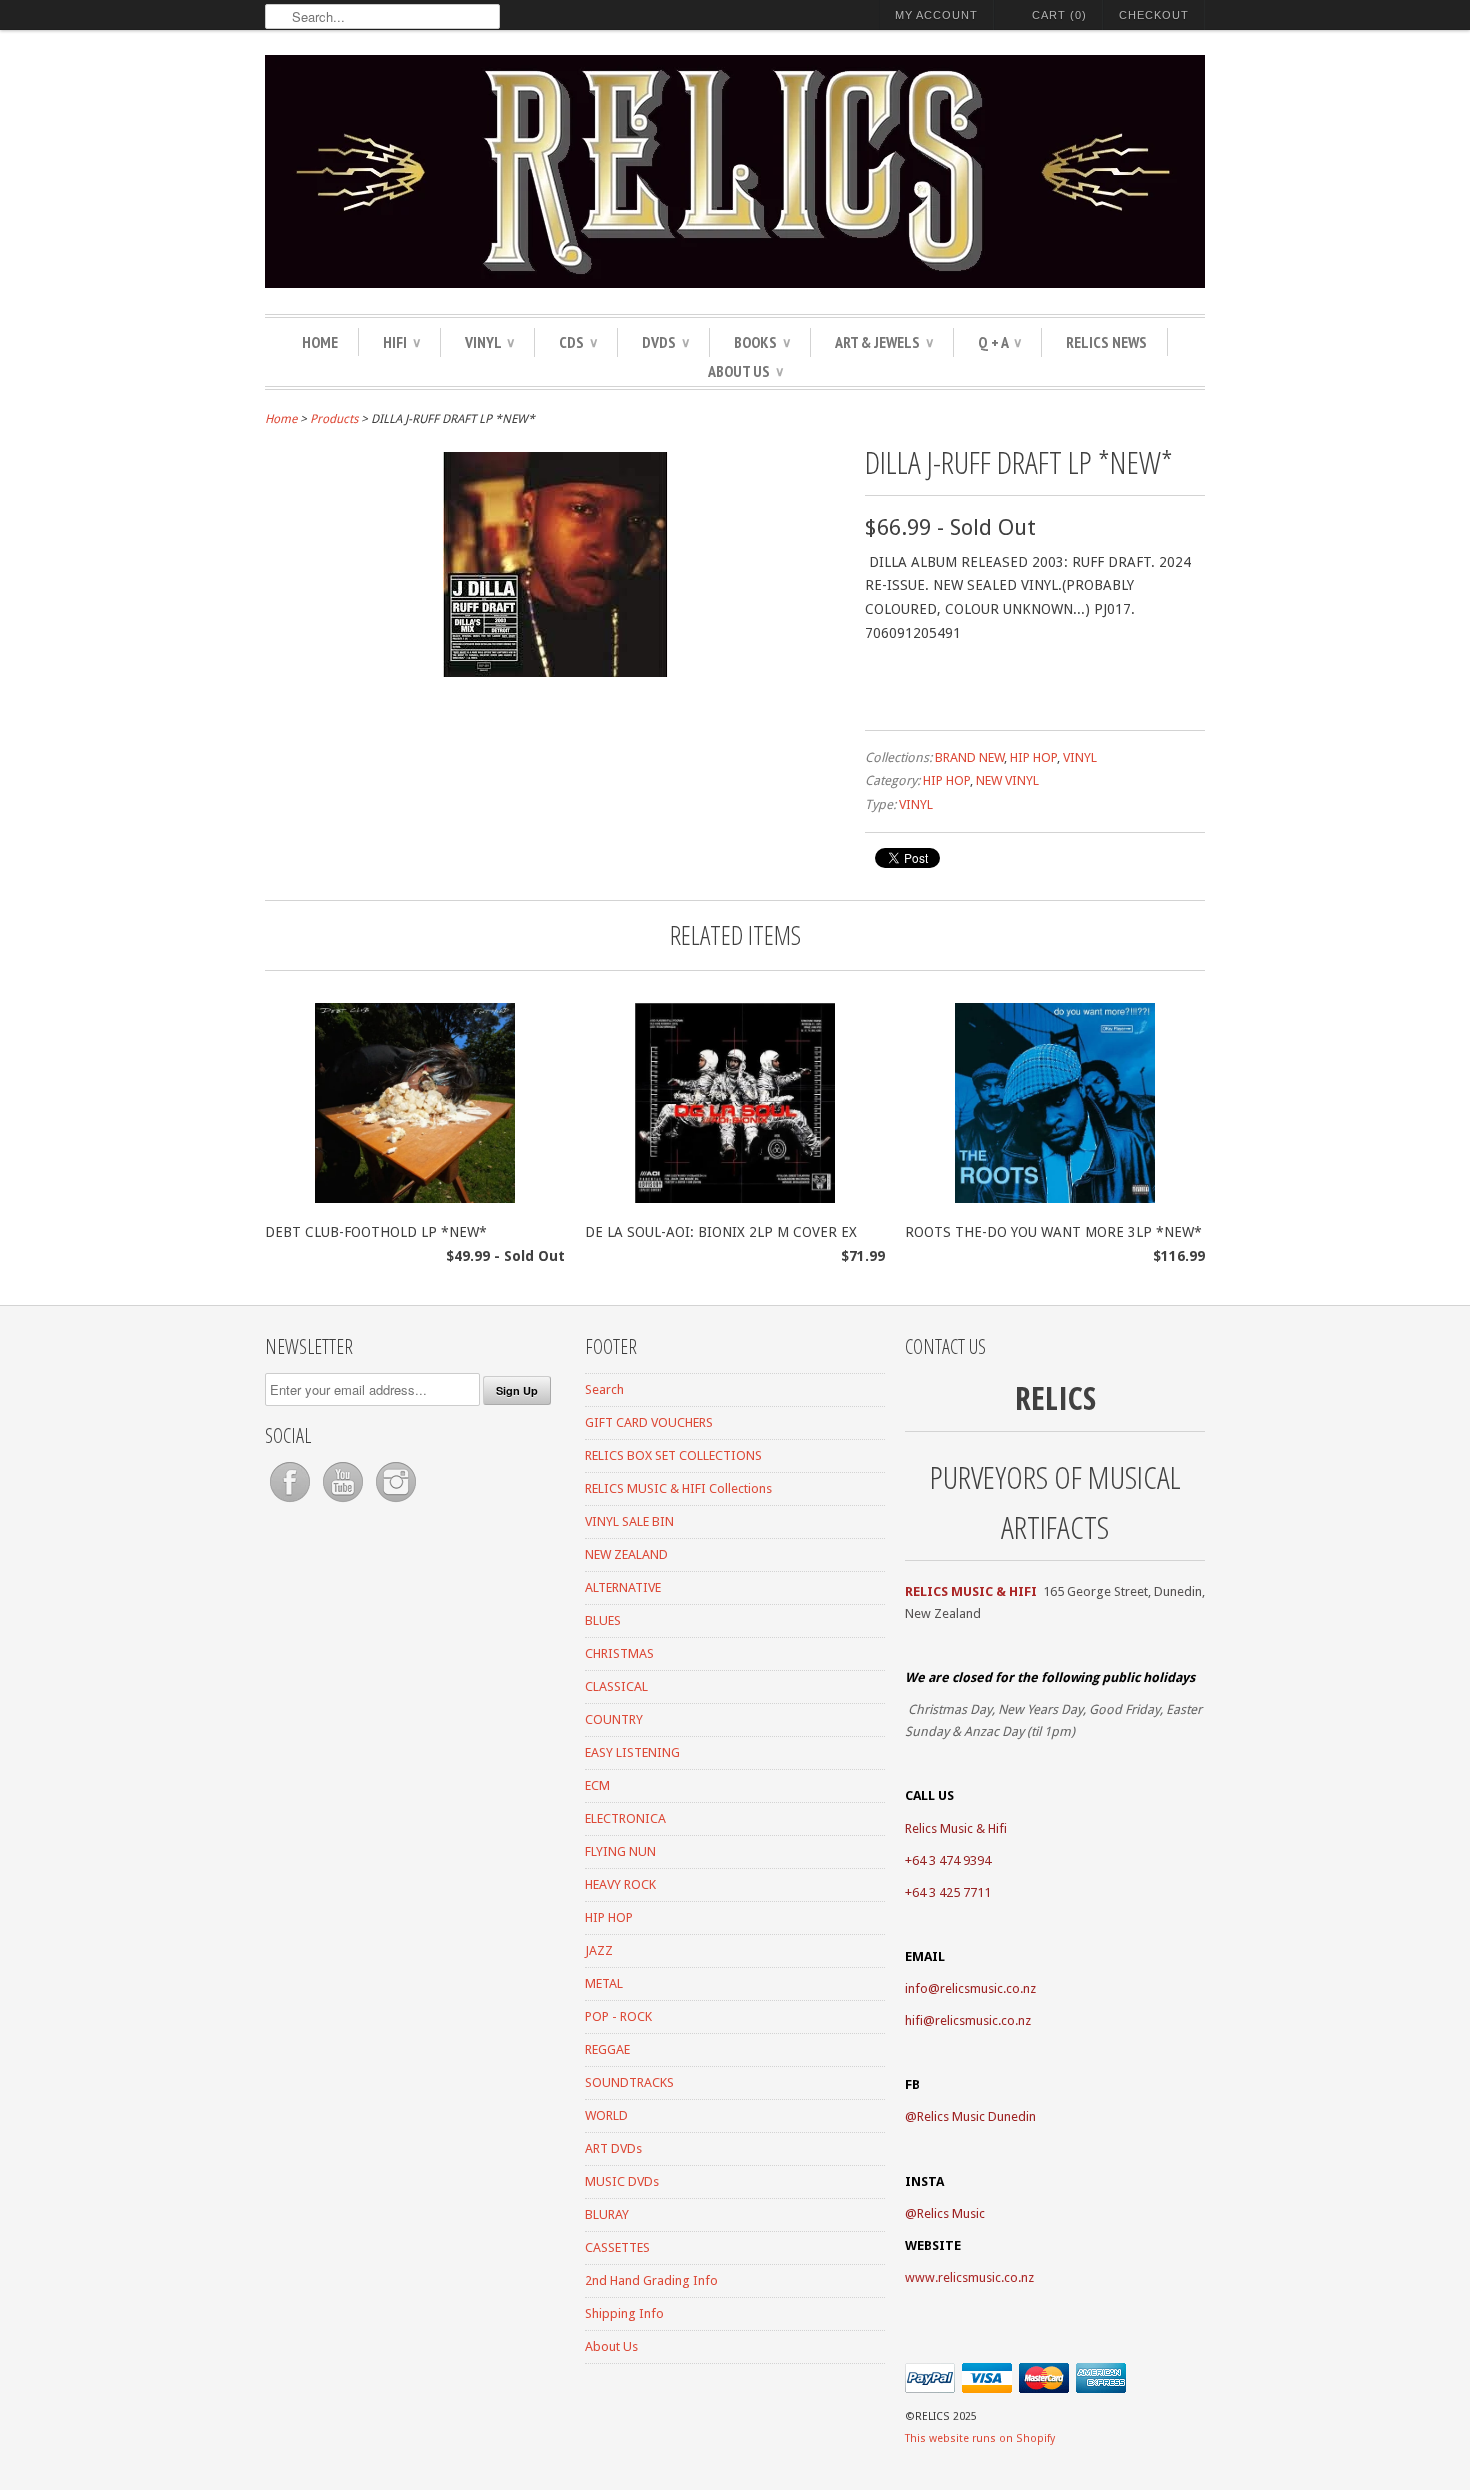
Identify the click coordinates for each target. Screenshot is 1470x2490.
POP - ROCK (618, 2016)
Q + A (999, 342)
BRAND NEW (969, 757)
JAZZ (599, 1950)
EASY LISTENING (632, 1752)
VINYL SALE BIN (629, 1521)
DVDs (665, 342)
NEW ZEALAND (626, 1554)
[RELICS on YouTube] (344, 1502)
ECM (597, 1785)
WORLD (606, 2115)
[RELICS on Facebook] (291, 1502)
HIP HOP (1033, 757)
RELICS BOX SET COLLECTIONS (673, 1455)
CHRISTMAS (619, 1653)
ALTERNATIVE (623, 1587)
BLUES (603, 1620)
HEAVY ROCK (620, 1884)
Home (320, 342)
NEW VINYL (1007, 780)
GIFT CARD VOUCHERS (649, 1422)
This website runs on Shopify (980, 2438)
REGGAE (607, 2049)
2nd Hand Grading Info (651, 2280)
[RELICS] (735, 174)
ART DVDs (613, 2148)
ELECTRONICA (625, 1818)
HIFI (401, 342)
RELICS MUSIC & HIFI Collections (678, 1488)
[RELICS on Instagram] (396, 1502)
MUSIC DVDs (622, 2181)
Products (334, 419)
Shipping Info (624, 2313)
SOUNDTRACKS (629, 2082)
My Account (936, 15)
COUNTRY (614, 1719)
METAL (604, 1983)
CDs (578, 342)
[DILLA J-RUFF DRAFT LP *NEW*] (555, 672)
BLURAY (607, 2214)
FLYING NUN (620, 1851)
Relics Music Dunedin (976, 2116)
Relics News (1106, 342)
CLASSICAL (616, 1686)
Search (604, 1389)
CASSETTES (617, 2247)
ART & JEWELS (884, 342)
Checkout (1154, 15)
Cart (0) (1059, 15)
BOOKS (762, 342)
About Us (745, 371)
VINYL (489, 342)
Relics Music (951, 2213)
